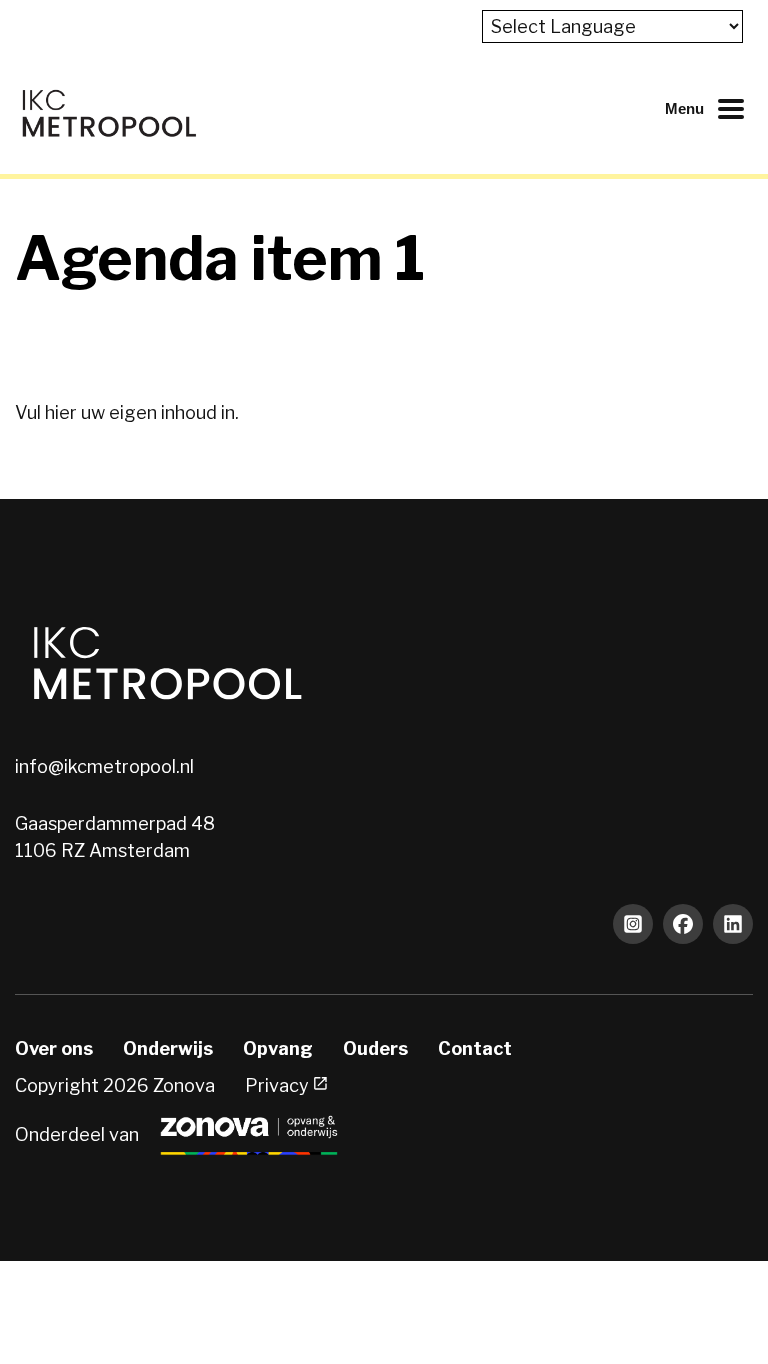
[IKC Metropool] (108, 108)
